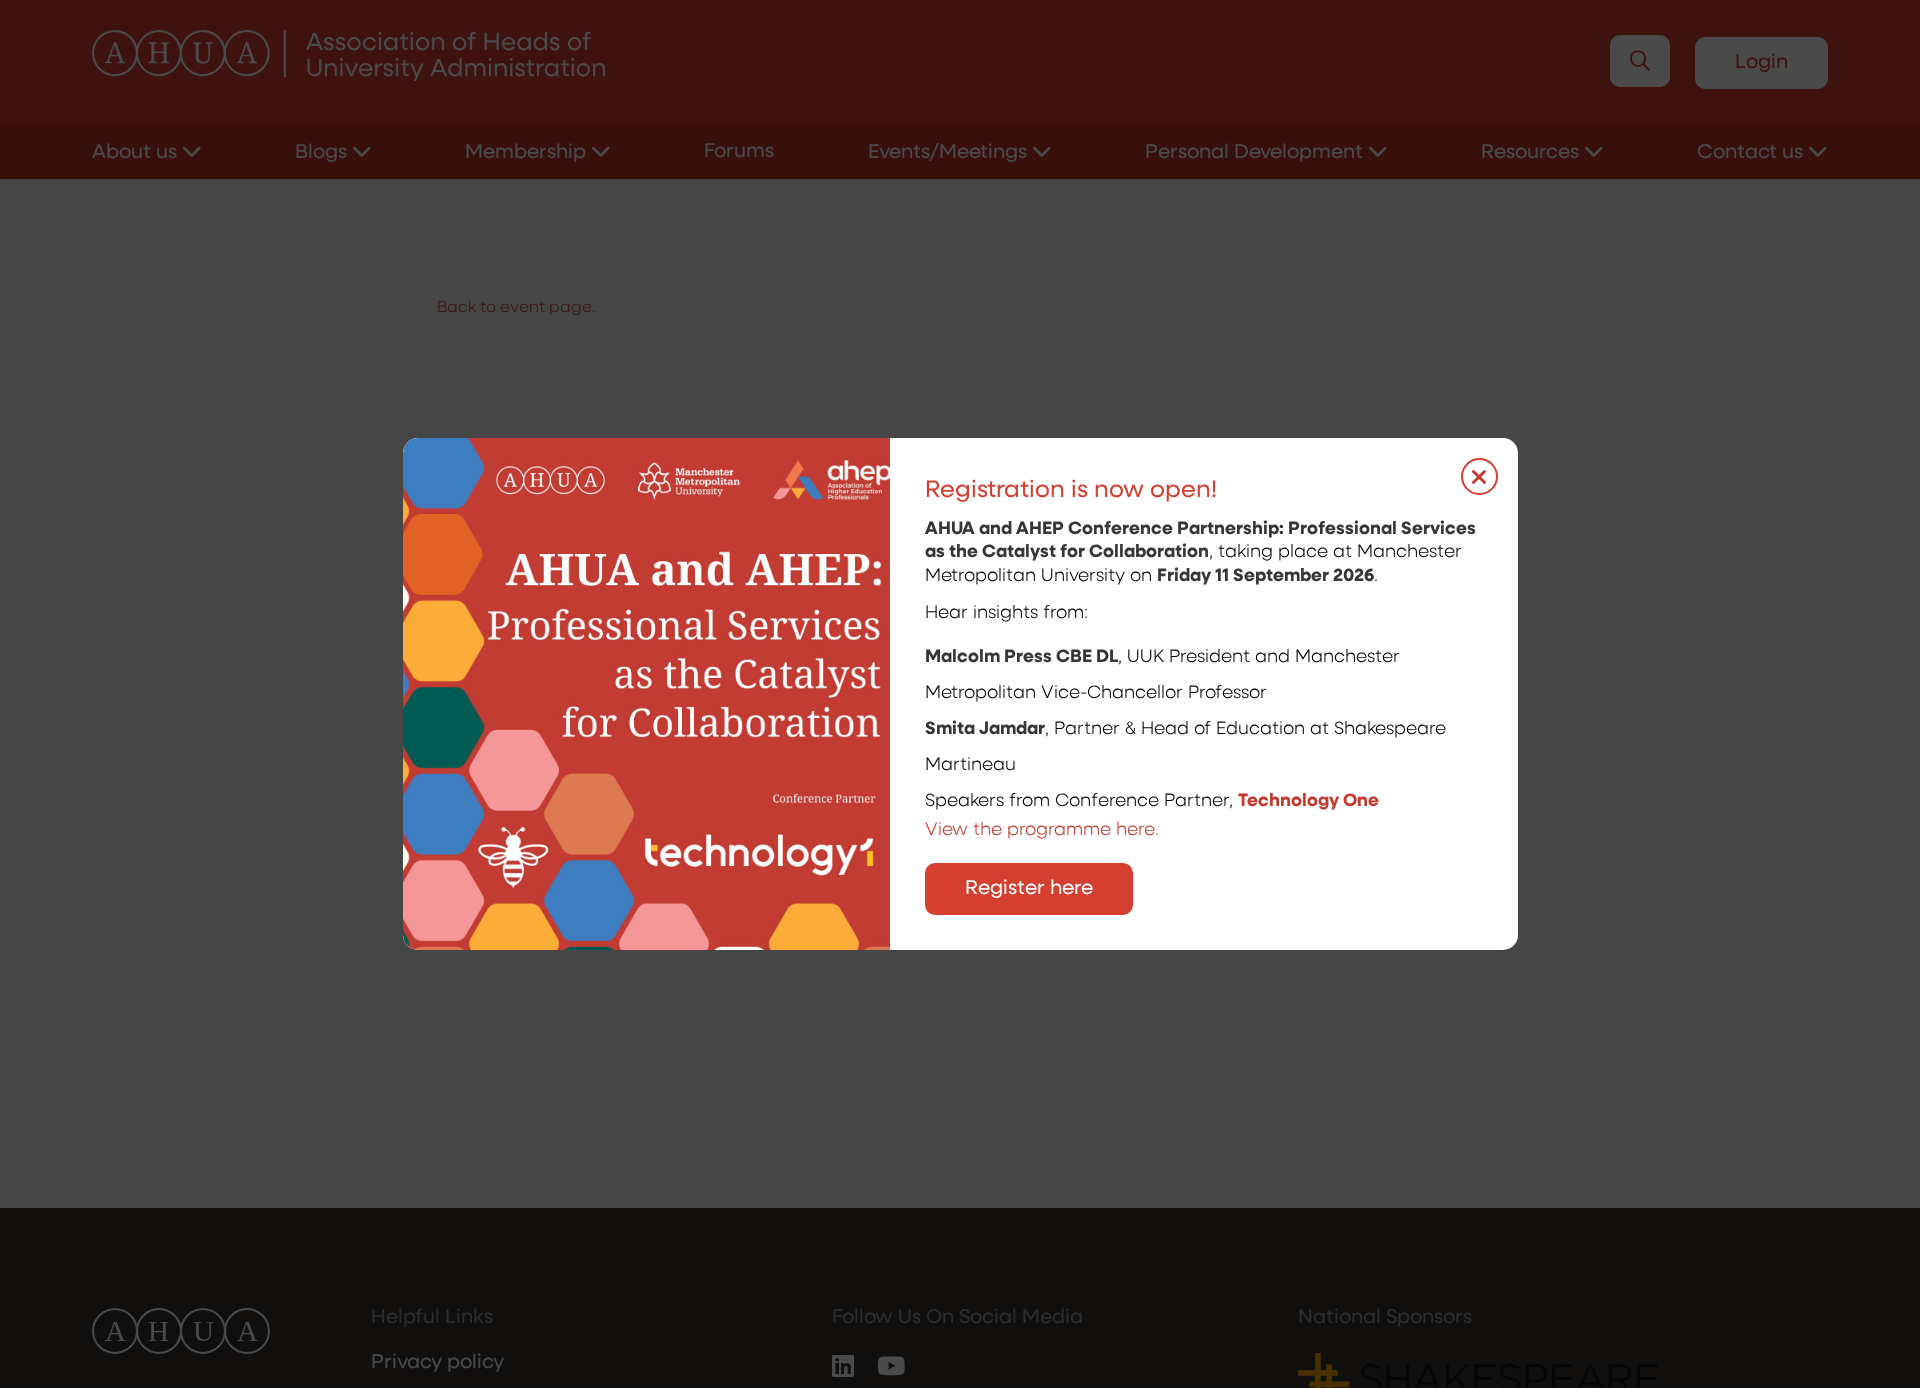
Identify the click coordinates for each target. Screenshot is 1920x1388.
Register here (1029, 889)
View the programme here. (1044, 831)
